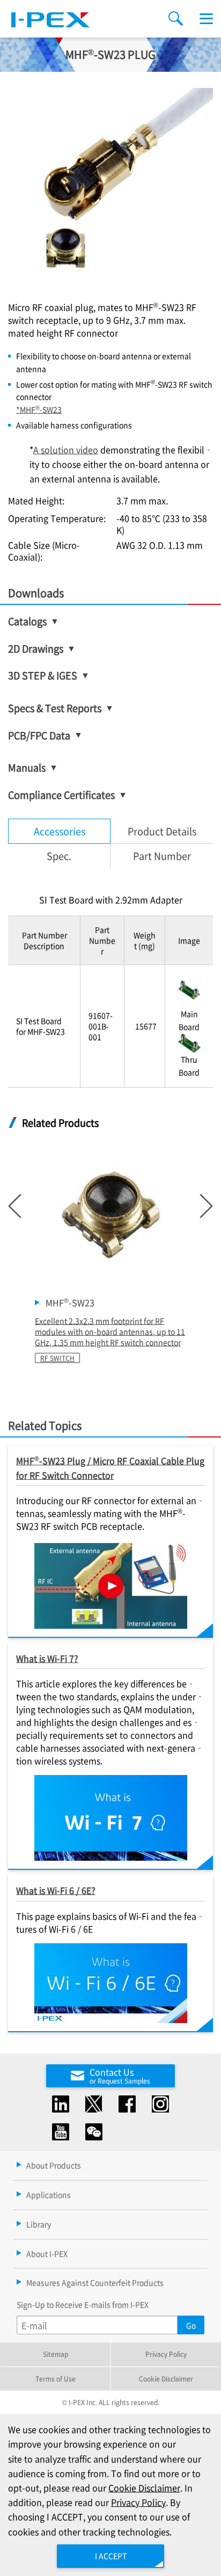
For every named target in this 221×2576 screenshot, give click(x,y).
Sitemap (56, 2354)
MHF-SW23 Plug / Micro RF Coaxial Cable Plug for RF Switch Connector (110, 1467)
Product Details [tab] (162, 831)
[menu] (206, 19)
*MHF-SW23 (39, 409)
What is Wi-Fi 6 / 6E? (56, 1890)
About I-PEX (47, 2253)
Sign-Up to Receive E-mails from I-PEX (83, 2304)
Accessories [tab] (60, 831)
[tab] (59, 856)
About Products (54, 2165)
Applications (49, 2195)
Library (39, 2224)
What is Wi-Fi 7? (47, 1658)
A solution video (66, 450)
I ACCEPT (111, 2556)
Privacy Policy (166, 2354)
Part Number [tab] (162, 856)
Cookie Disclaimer (166, 2379)
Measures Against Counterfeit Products (95, 2282)
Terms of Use (56, 2379)
